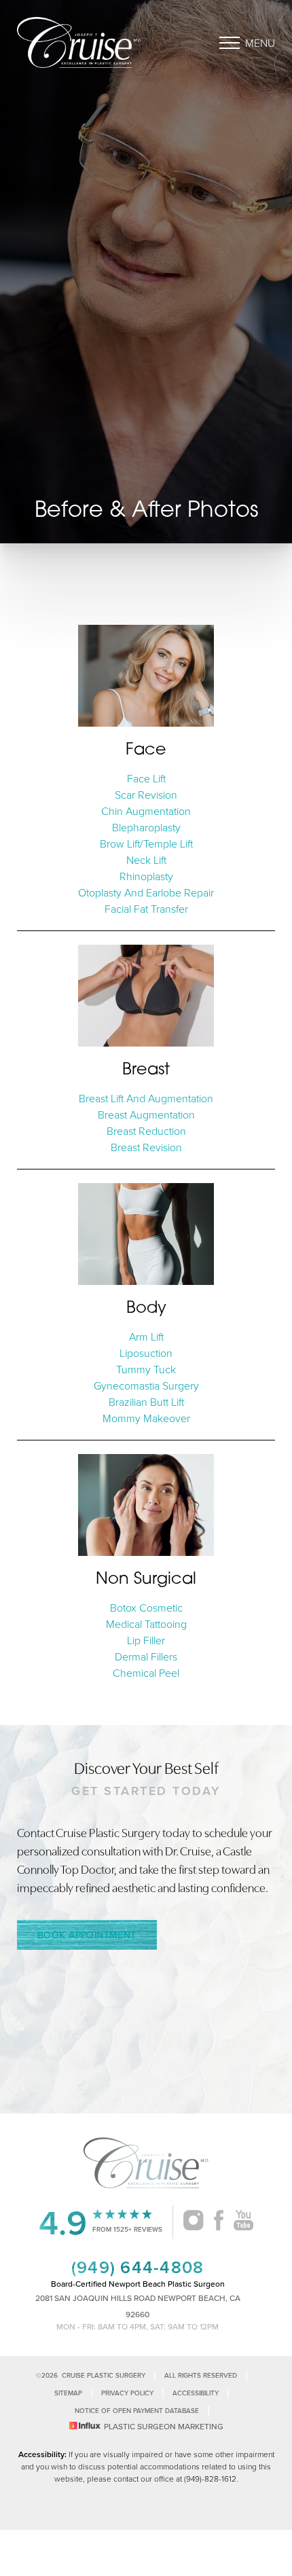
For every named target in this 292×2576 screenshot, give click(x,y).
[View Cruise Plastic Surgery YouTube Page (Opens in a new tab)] (243, 2222)
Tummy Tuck (146, 1369)
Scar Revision (146, 795)
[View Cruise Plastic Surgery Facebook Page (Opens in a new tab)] (219, 2222)
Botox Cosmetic (146, 1608)
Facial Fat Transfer (146, 909)
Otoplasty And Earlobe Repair (146, 892)
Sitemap (68, 2393)
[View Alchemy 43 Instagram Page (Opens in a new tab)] (193, 2222)
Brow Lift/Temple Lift (146, 843)
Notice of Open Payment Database (137, 2411)
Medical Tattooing (146, 1624)
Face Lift (146, 778)
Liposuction (146, 1353)
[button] (230, 43)
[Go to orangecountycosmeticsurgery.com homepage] (81, 42)
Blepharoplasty (146, 827)
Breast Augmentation (146, 1114)
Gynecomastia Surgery (146, 1385)
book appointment (87, 1935)
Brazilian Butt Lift (146, 1402)
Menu (260, 43)
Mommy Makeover (146, 1418)
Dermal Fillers (146, 1656)
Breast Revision (146, 1147)
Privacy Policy (127, 2393)
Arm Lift (146, 1337)
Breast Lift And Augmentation (146, 1098)
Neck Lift (146, 860)
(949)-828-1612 (210, 2479)
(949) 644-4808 (138, 2267)
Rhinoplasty (146, 876)
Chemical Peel (146, 1673)
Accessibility (196, 2393)
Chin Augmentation (146, 811)
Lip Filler (146, 1640)
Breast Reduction (146, 1131)
